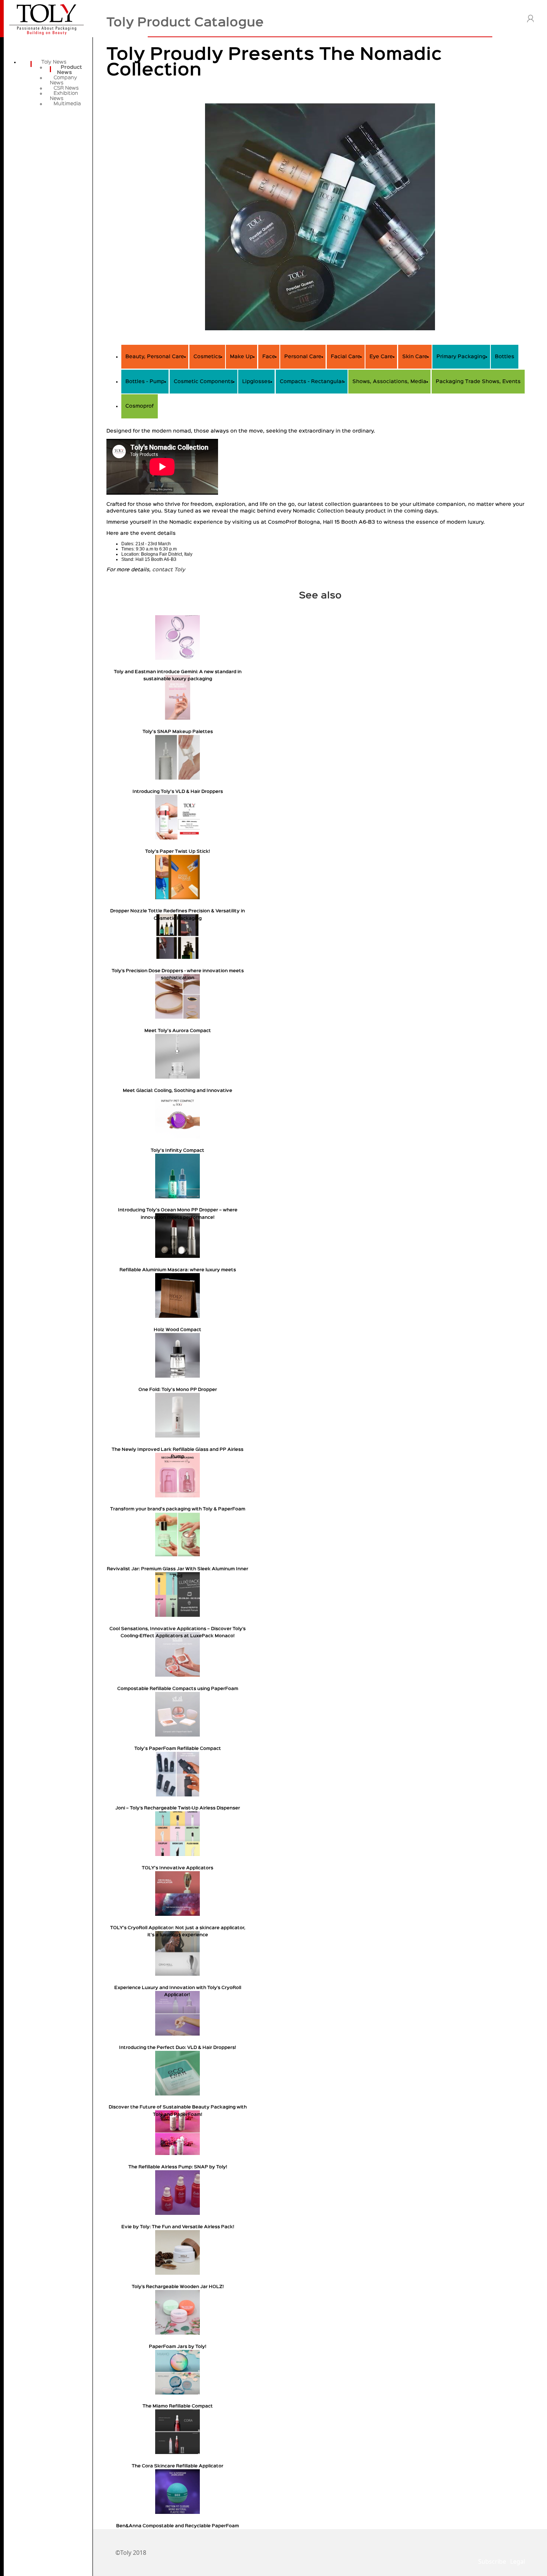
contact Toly (169, 570)
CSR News (66, 88)
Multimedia (67, 104)
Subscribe (492, 2561)
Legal (518, 2561)
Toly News (54, 62)
